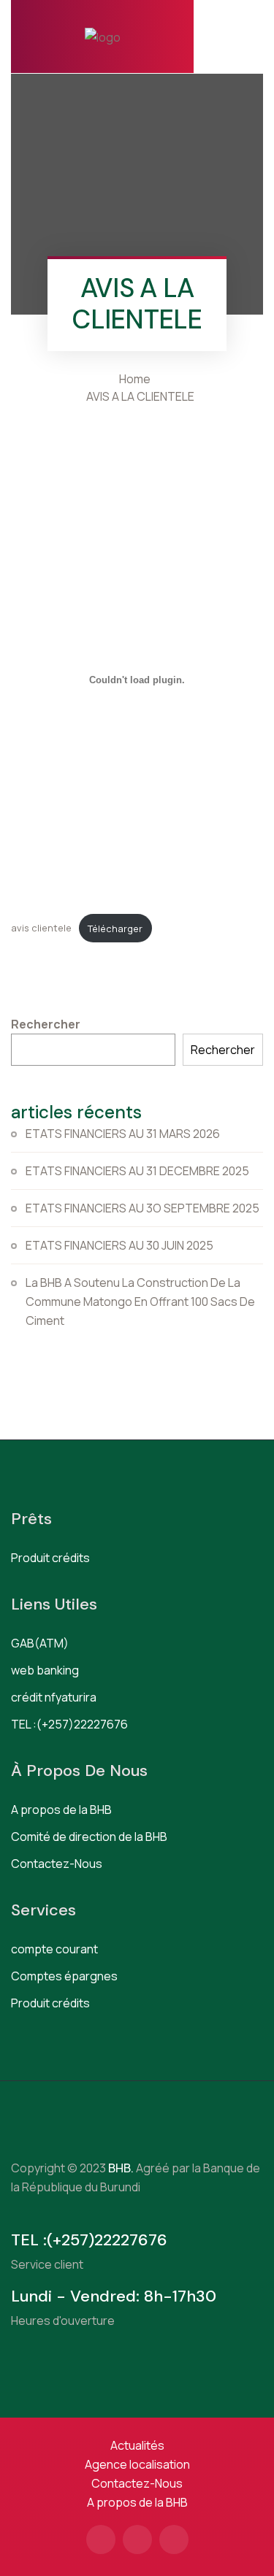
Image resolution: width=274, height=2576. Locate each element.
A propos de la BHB (61, 1810)
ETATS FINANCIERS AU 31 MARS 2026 (123, 1134)
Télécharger (115, 928)
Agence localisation (137, 2464)
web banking (45, 1670)
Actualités (137, 2445)
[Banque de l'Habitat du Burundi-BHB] (103, 36)
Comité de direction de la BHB (89, 1837)
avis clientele (41, 928)
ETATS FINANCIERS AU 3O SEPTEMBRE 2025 (142, 1208)
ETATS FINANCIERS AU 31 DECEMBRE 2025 (137, 1171)
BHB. (120, 2168)
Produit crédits (50, 1558)
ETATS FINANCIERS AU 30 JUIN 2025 (119, 1245)
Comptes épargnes (64, 1976)
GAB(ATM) (40, 1643)
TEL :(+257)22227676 (69, 1724)
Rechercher (46, 1024)
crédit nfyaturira (54, 1697)
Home (137, 379)
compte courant (54, 1949)
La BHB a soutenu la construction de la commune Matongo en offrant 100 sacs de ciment (140, 1302)
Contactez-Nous (57, 1864)
